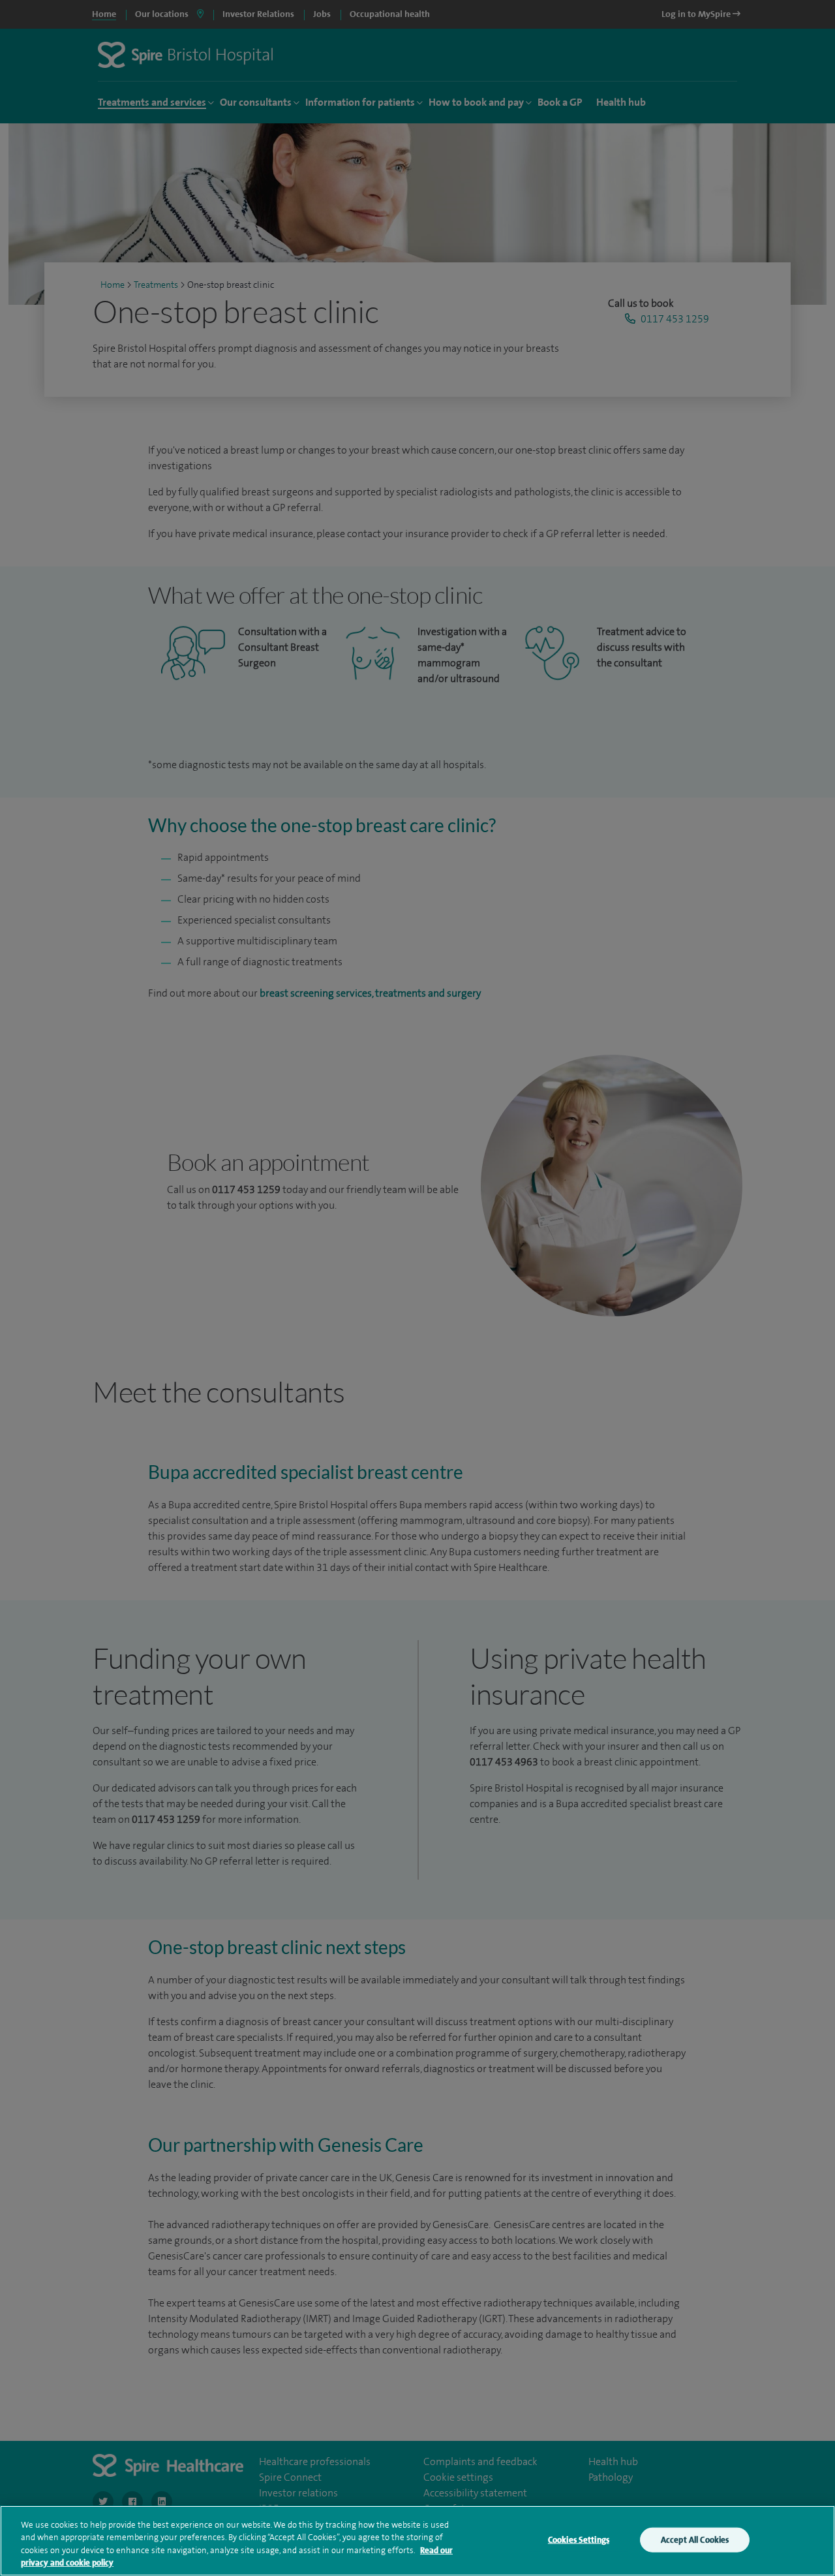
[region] (417, 2541)
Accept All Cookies (695, 2540)
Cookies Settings (579, 2540)
